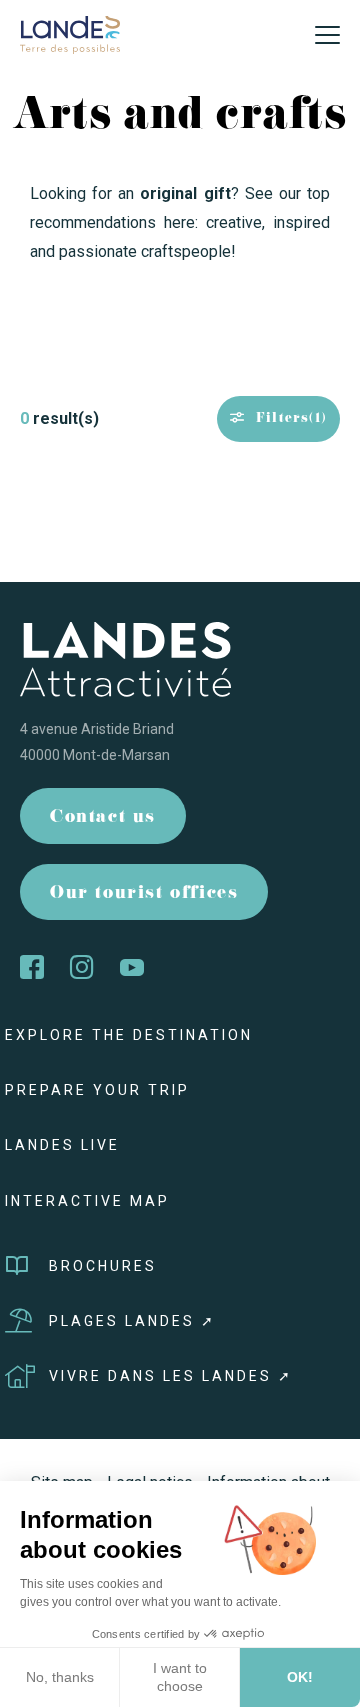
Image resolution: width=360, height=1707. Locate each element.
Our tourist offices (144, 894)
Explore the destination (129, 1035)
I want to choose (180, 1677)
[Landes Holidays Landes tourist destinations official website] (70, 33)
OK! (300, 1677)
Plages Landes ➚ (132, 1321)
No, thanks (60, 1677)
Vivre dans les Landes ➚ (171, 1376)
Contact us (103, 818)
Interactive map (87, 1201)
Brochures (103, 1266)
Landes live (62, 1145)
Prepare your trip (97, 1090)
